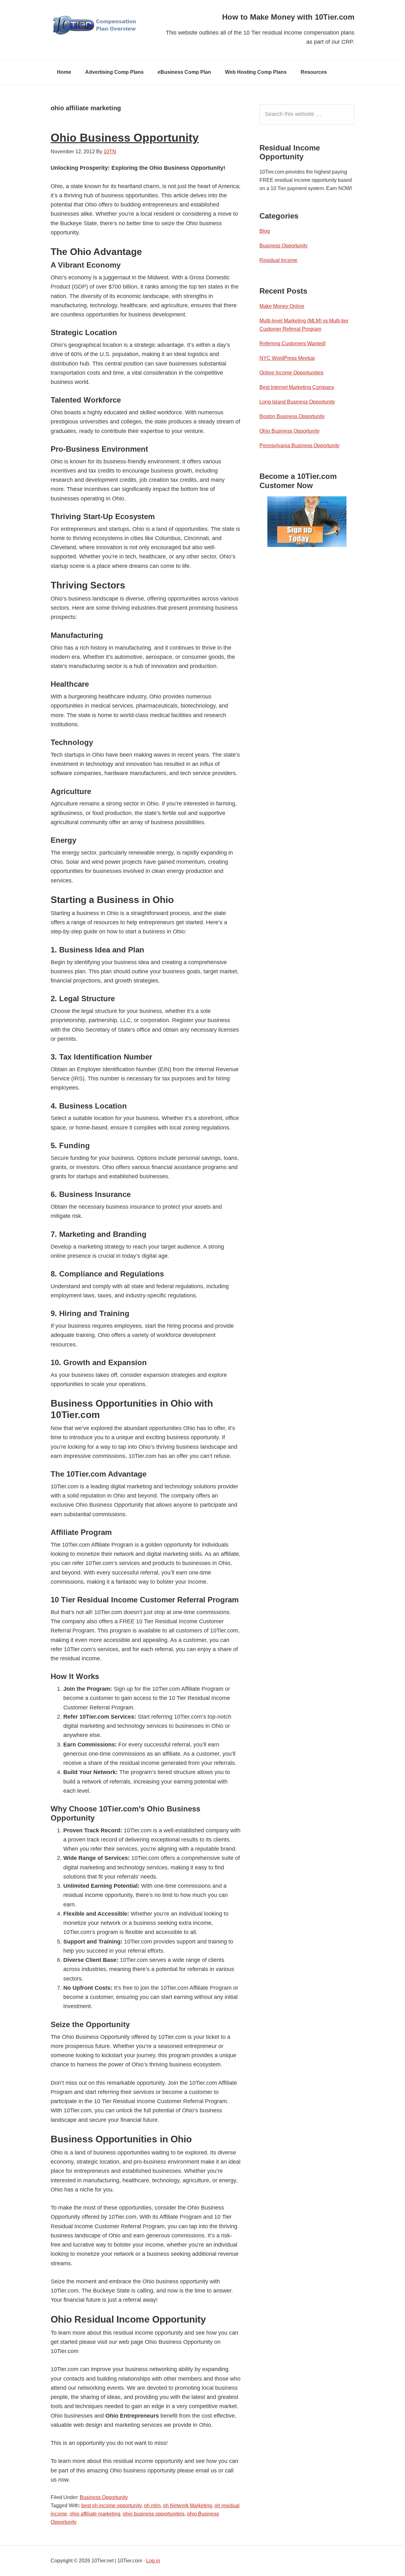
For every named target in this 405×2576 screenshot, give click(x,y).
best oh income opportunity (111, 2506)
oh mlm (152, 2506)
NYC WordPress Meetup (287, 358)
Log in (153, 2561)
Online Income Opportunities (291, 373)
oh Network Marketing (187, 2506)
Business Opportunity (104, 2497)
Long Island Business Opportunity (297, 402)
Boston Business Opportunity (292, 416)
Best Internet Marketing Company (297, 387)
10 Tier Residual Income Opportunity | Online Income (98, 25)
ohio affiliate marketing (95, 2514)
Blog (265, 231)
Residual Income (278, 260)
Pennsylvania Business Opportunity (299, 445)
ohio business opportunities (154, 2514)
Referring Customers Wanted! (293, 343)
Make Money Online (282, 306)
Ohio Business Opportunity (125, 138)
